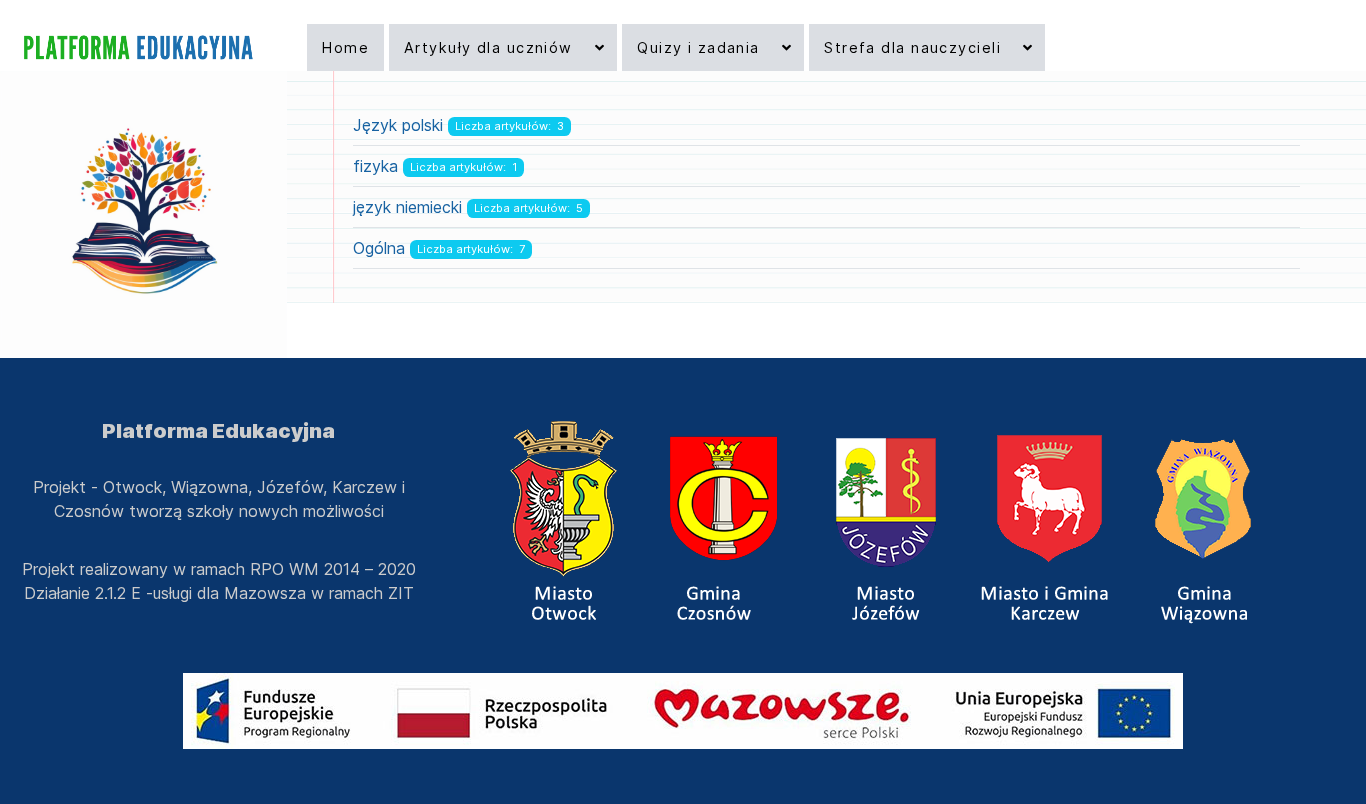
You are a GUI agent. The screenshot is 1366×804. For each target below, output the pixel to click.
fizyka (375, 166)
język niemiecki (407, 207)
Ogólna (379, 248)
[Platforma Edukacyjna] (136, 47)
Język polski (398, 125)
